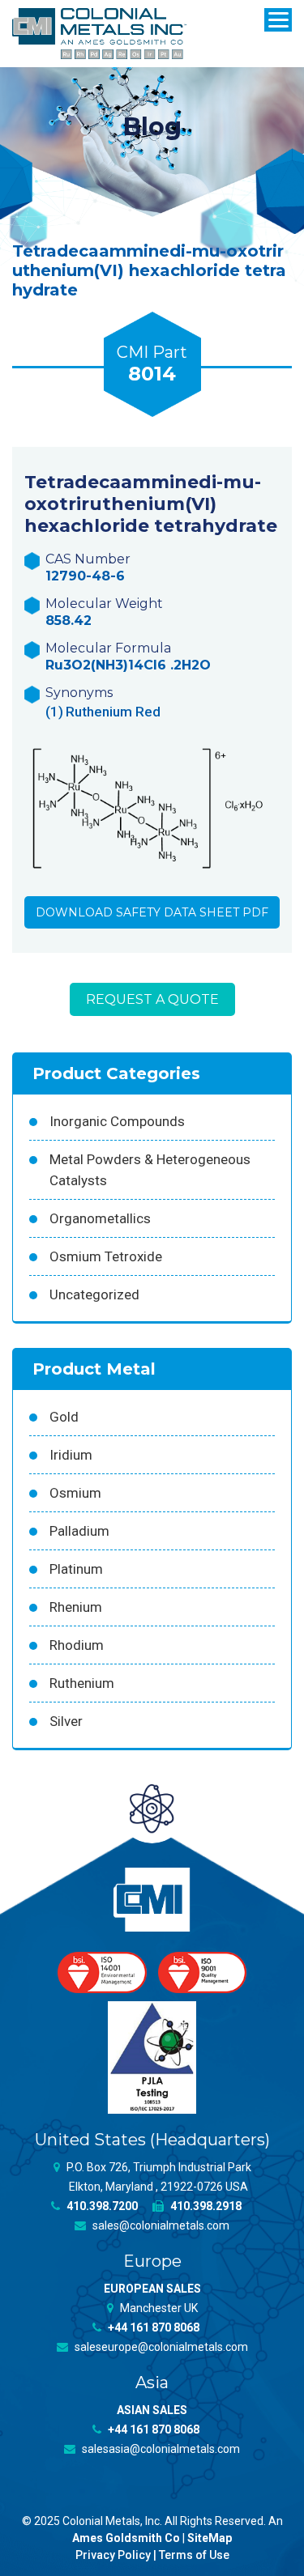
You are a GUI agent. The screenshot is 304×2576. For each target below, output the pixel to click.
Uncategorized (94, 1294)
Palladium (79, 1531)
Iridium (71, 1455)
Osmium (75, 1493)
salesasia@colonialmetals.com (160, 2449)
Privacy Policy (113, 2555)
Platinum (76, 1569)
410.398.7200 (101, 2206)
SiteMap (210, 2538)
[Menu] (278, 20)
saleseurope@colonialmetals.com (160, 2347)
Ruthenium (82, 1683)
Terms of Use (194, 2555)
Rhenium (76, 1607)
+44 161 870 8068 (152, 2327)
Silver (66, 1721)
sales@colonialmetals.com (160, 2225)
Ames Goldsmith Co (126, 2538)
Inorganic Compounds (117, 1121)
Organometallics (100, 1218)
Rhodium (77, 1645)
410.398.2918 (205, 2206)
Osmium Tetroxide (106, 1256)
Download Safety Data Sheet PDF (152, 912)
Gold (64, 1417)
